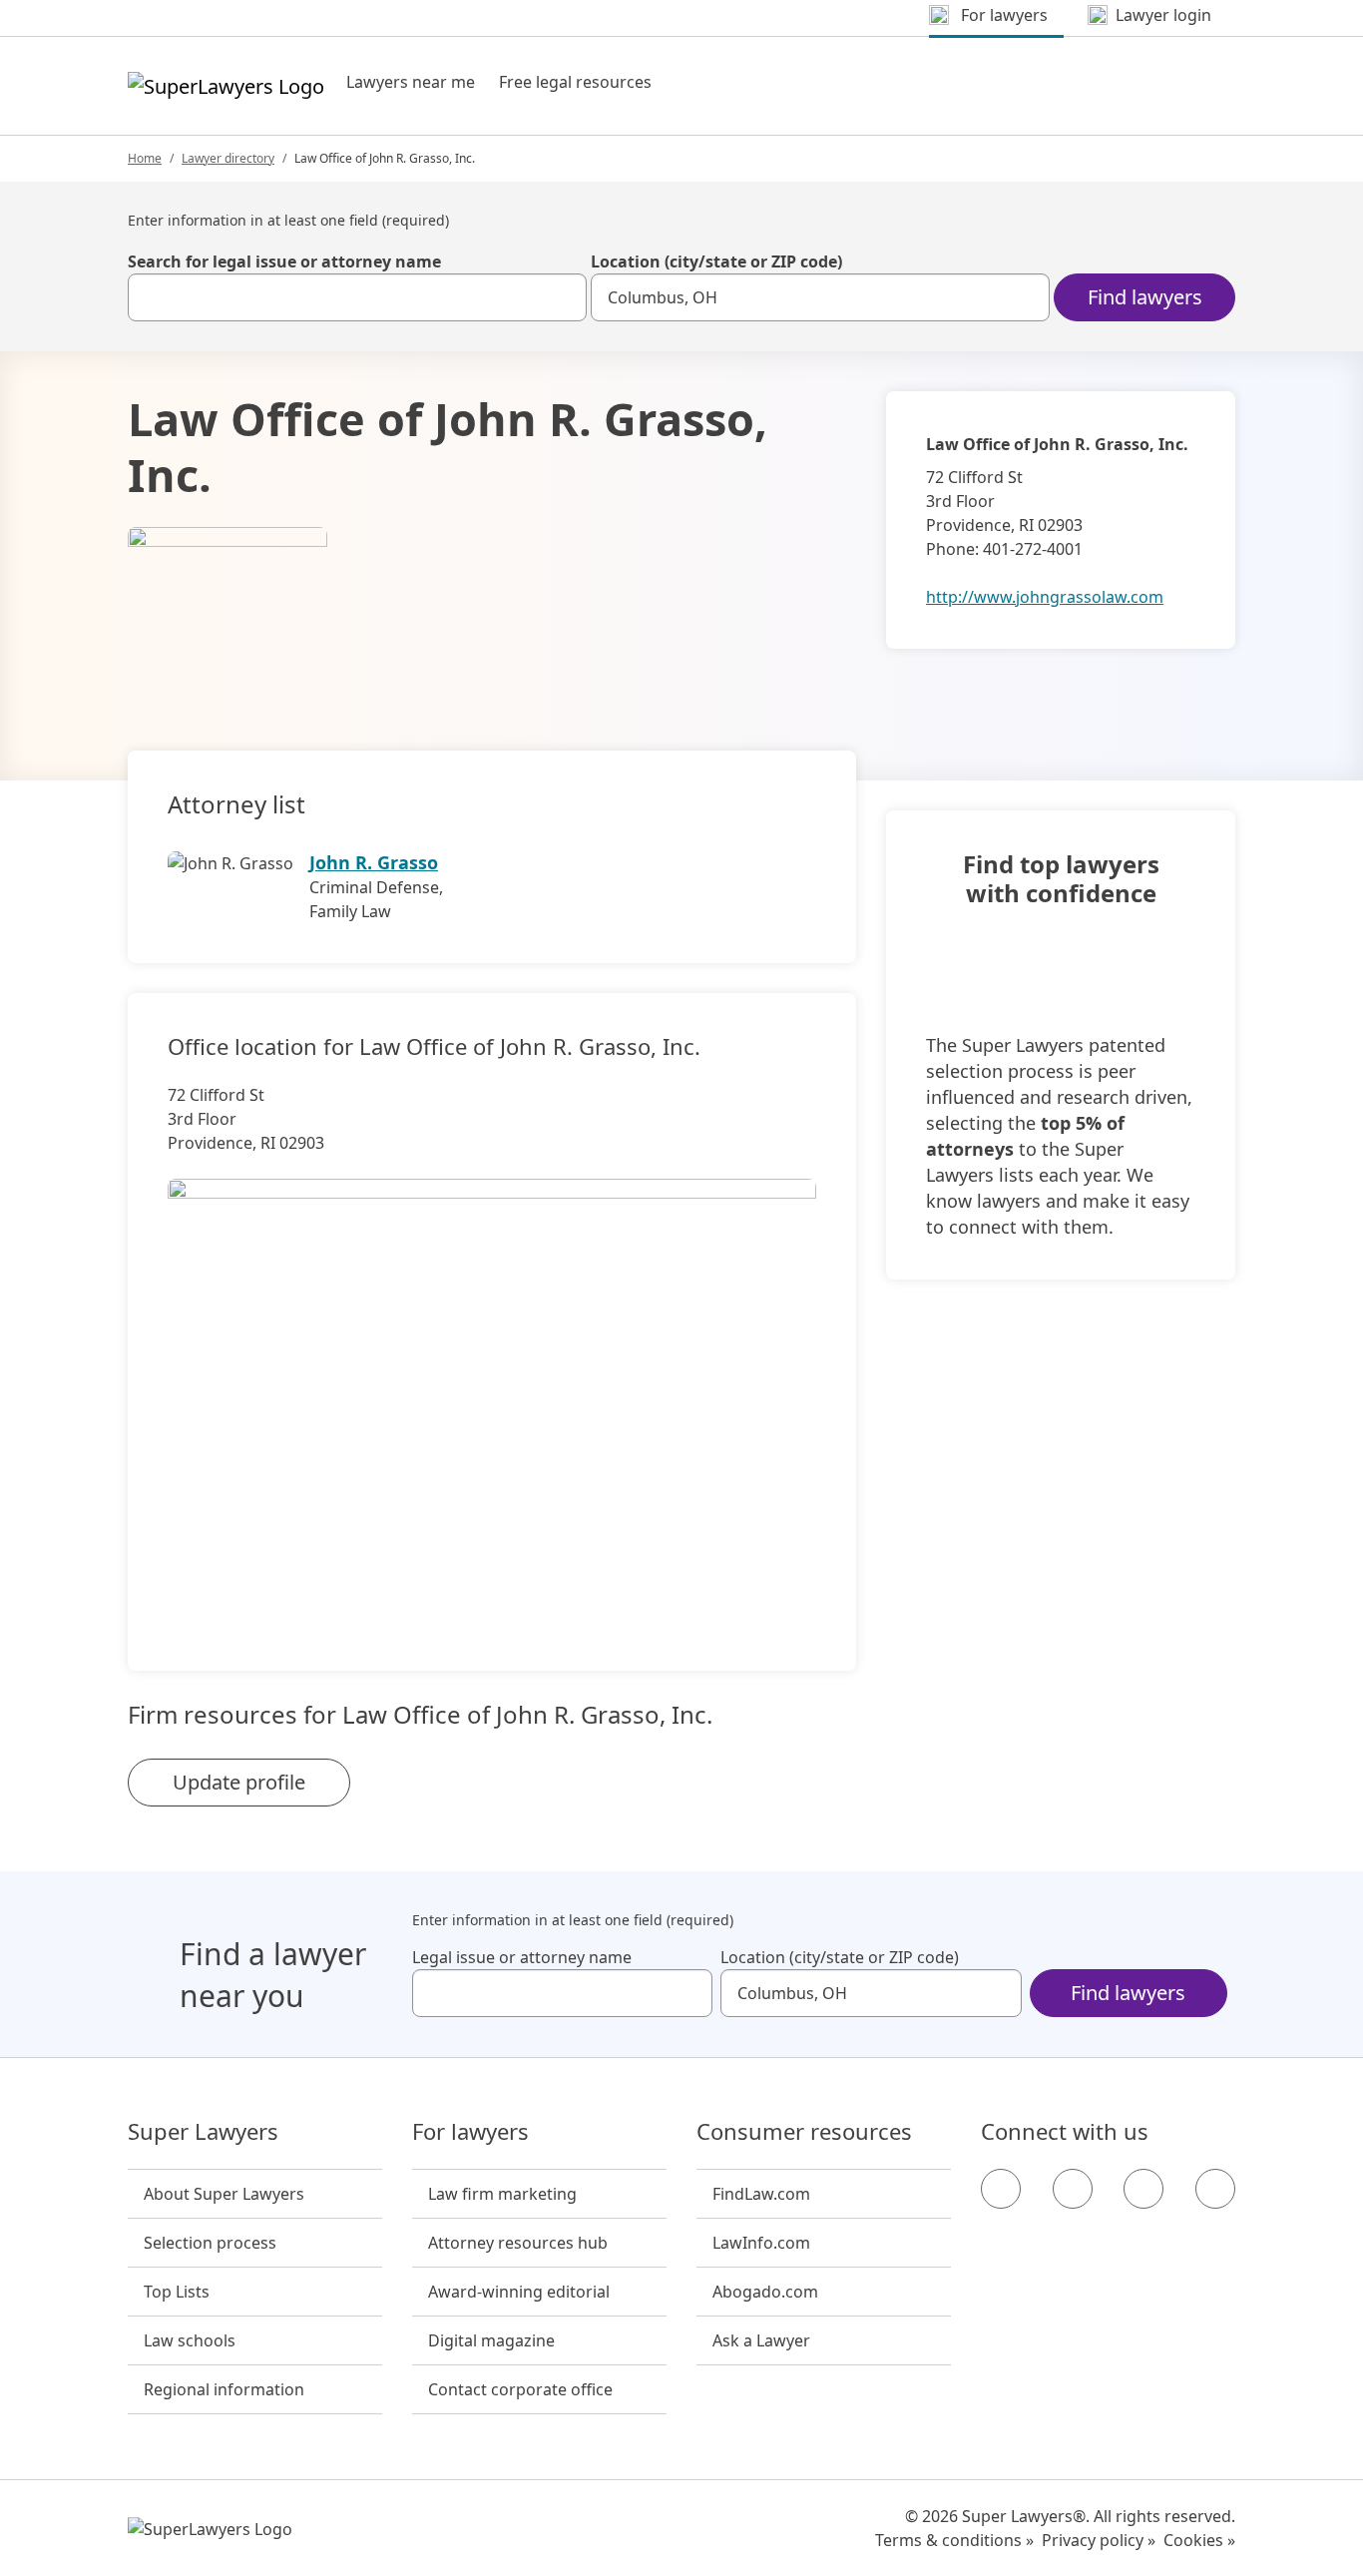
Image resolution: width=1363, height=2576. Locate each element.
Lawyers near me (411, 82)
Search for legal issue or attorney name (284, 261)
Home (145, 158)
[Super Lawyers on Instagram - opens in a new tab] (1073, 2189)
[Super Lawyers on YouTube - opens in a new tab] (1143, 2189)
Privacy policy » (1099, 2540)
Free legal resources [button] (575, 82)
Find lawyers (1145, 297)
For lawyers (470, 2132)
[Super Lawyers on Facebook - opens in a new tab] (1001, 2189)
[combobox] (357, 297)
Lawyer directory (228, 158)
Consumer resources (804, 2132)
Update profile (239, 1782)
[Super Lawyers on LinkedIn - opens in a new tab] (1215, 2189)
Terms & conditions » (954, 2540)
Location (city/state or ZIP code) (716, 261)
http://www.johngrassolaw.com (1045, 597)
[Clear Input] (563, 297)
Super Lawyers (203, 2132)
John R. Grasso (374, 862)
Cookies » (1199, 2540)
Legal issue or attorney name (522, 1957)
